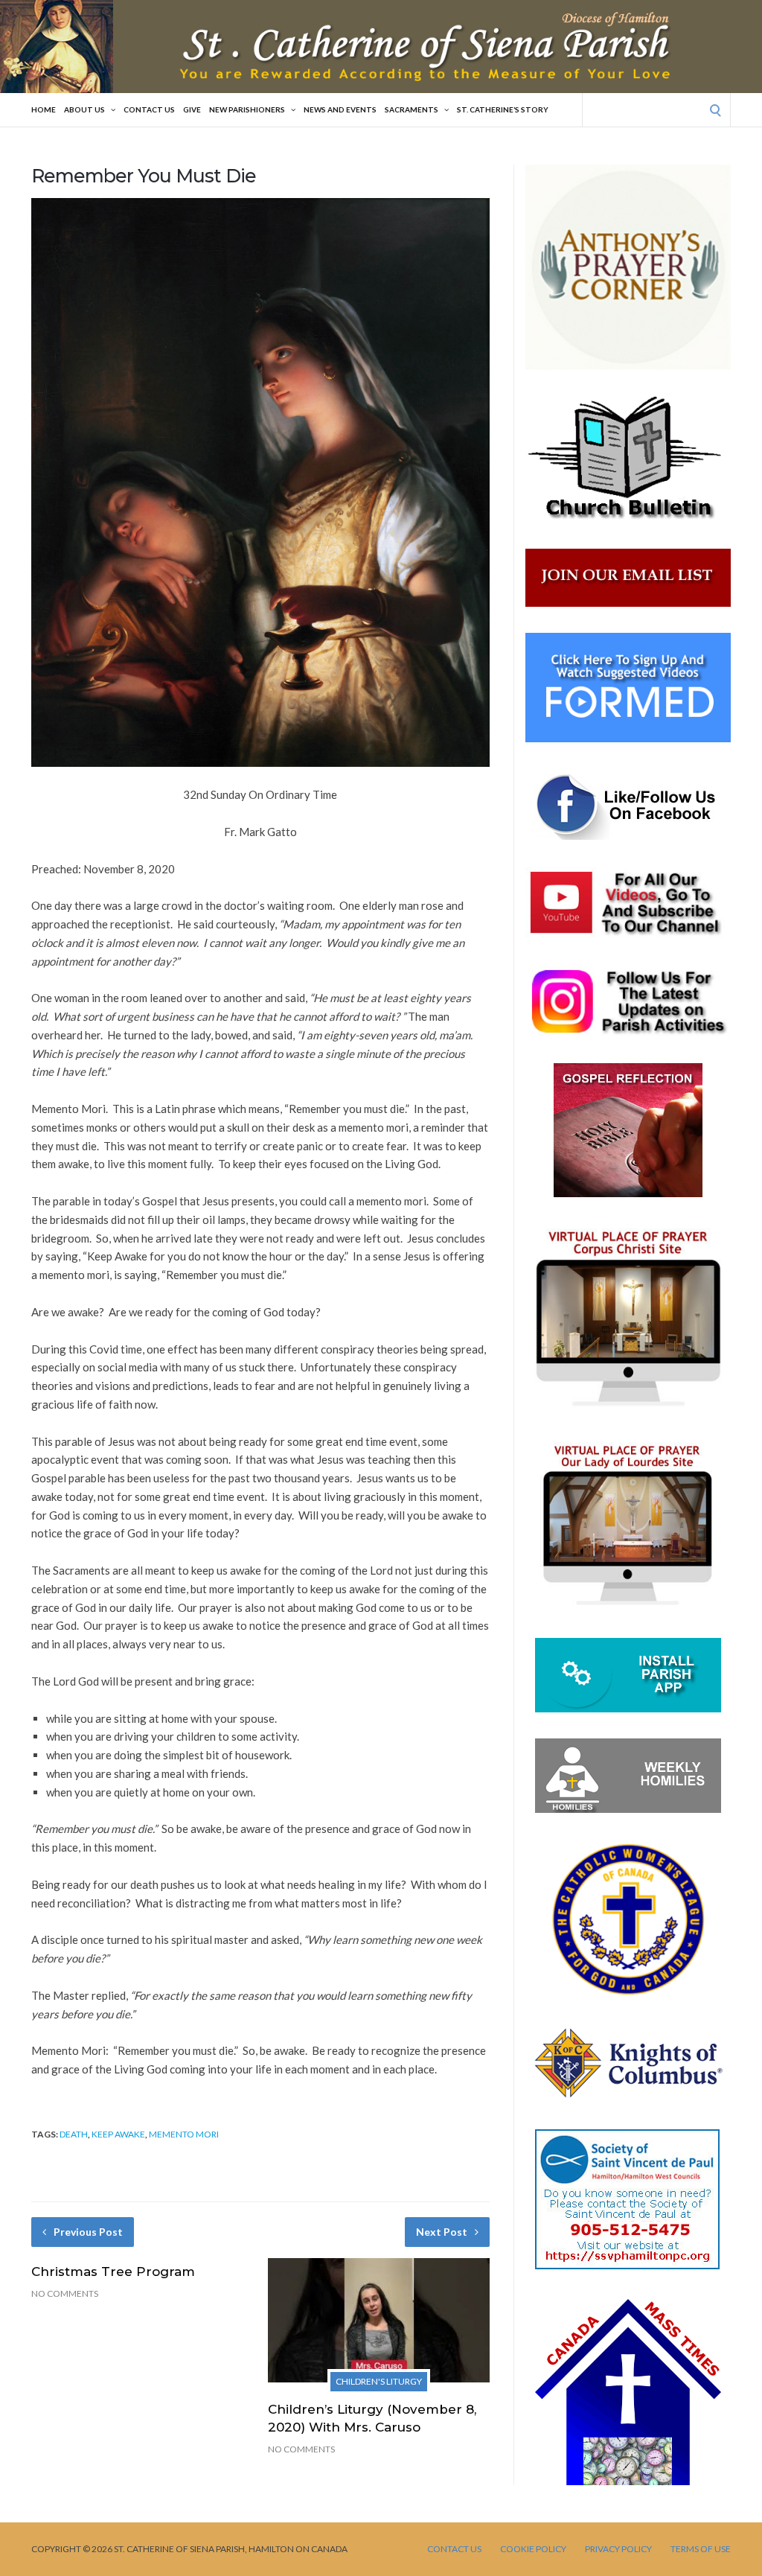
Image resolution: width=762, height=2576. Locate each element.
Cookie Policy (533, 2549)
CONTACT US (149, 109)
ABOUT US (84, 109)
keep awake (118, 2134)
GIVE (192, 109)
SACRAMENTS (412, 109)
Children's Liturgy (379, 2381)
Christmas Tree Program (113, 2271)
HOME (44, 109)
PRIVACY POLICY (618, 2549)
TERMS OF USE (701, 2549)
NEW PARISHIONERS (247, 109)
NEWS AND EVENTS (340, 109)
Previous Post (88, 2232)
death (74, 2134)
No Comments (65, 2293)
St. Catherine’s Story (503, 109)
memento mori (184, 2134)
